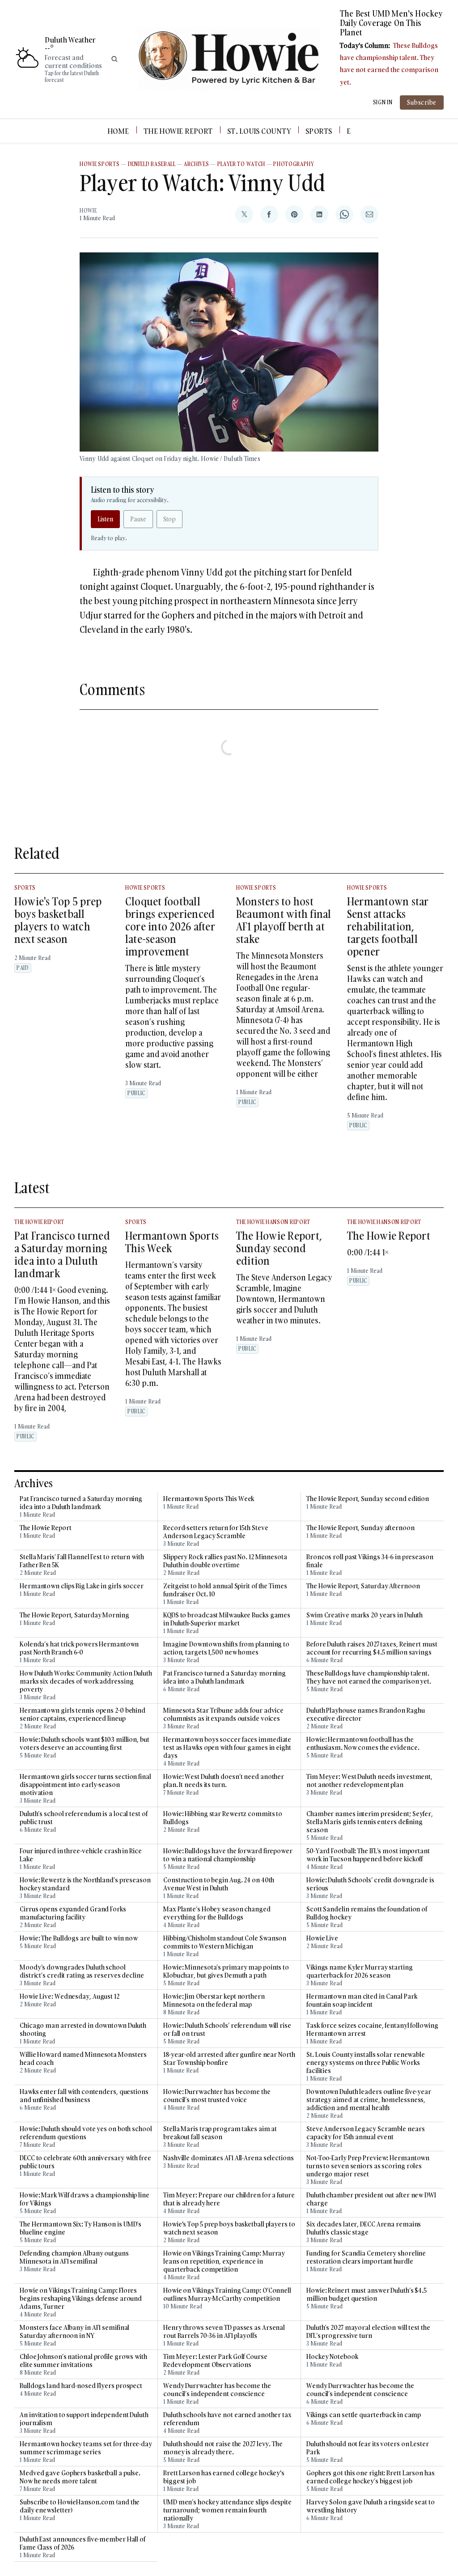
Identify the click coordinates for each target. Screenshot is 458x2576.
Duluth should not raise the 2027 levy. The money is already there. (223, 2448)
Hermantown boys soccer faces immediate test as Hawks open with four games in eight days (227, 1748)
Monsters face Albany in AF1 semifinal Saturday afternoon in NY (74, 2332)
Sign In (383, 102)
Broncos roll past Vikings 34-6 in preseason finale (370, 1561)
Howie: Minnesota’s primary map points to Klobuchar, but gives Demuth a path (226, 1971)
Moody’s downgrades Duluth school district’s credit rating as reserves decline (82, 1971)
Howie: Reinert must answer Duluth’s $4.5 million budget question (367, 2295)
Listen (105, 519)
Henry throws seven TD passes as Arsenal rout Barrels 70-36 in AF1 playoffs (224, 2332)
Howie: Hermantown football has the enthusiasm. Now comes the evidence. (363, 1744)
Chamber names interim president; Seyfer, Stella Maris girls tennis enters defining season (370, 1822)
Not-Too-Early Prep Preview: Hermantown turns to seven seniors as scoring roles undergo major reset (368, 2166)
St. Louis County (259, 131)
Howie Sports (100, 164)
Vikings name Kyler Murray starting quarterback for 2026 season (360, 1971)
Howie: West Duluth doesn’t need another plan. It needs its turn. (224, 1781)
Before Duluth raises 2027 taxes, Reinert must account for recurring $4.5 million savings (372, 1648)
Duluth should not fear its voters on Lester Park (368, 2448)
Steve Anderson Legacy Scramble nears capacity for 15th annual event (365, 2133)
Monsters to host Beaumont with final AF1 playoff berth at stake (284, 920)
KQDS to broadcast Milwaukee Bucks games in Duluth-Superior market (227, 1619)
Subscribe (422, 102)
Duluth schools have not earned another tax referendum (227, 2419)
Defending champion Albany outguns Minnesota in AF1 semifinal (74, 2257)
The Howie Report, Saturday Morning (74, 1615)
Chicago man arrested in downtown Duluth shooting (83, 2030)
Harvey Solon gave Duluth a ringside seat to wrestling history (371, 2506)
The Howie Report (178, 131)
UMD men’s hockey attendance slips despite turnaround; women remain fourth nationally (227, 2510)
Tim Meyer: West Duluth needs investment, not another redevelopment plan (369, 1781)
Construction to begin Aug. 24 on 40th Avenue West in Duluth (219, 1884)
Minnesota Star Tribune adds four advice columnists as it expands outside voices (223, 1714)
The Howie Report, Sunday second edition (279, 1248)
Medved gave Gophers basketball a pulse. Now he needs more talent (80, 2477)
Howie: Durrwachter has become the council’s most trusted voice (217, 2096)
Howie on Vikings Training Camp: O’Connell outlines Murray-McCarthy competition (227, 2295)
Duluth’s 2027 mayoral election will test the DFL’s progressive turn (368, 2332)
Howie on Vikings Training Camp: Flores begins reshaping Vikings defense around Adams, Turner (81, 2299)
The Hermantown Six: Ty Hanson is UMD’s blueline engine (81, 2228)
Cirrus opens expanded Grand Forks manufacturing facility (73, 1913)
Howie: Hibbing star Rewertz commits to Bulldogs (223, 1818)
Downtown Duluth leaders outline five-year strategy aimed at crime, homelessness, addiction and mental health (369, 2100)
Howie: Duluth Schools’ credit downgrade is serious (370, 1884)
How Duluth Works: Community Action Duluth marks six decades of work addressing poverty (86, 1681)
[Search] (114, 59)
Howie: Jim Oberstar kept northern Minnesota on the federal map (214, 2000)
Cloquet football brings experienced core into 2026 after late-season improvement (170, 926)
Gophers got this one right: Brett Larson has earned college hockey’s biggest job (371, 2477)
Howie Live (322, 1938)
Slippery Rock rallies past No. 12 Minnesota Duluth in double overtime (225, 1561)
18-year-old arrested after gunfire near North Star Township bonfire (229, 2059)
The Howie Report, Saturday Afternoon (363, 1586)
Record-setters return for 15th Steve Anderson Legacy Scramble (216, 1532)
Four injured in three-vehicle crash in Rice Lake (81, 1855)
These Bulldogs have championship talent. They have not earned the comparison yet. (369, 1677)
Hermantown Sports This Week (172, 1242)
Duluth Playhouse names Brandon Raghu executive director (365, 1714)
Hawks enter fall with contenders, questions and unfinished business (84, 2096)
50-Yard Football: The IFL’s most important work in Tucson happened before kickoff (368, 1855)
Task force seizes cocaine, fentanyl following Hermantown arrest (372, 2030)
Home (118, 131)
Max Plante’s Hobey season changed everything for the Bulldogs (217, 1913)
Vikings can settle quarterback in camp (364, 2415)
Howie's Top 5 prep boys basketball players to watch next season (58, 920)
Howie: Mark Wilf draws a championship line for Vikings (85, 2199)
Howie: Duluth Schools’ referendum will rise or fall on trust (227, 2030)
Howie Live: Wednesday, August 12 (70, 1996)
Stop (170, 519)
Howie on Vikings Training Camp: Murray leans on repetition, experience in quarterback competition (224, 2261)
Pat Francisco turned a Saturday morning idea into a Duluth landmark (62, 1254)
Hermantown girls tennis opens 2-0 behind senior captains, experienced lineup (83, 1714)
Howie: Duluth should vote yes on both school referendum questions (86, 2133)
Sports (319, 131)
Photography (294, 164)
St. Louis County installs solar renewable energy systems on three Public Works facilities (366, 2063)
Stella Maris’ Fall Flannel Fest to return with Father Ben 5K (82, 1561)
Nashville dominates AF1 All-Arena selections (229, 2158)
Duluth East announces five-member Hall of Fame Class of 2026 (83, 2543)
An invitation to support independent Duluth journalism (84, 2419)
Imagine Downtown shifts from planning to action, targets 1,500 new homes (226, 1648)
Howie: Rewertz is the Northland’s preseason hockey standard (85, 1884)
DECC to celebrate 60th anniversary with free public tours (85, 2162)
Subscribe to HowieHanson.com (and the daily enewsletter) (80, 2506)
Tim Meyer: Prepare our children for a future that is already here (229, 2199)
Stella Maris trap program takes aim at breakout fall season (220, 2133)
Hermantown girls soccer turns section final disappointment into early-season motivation (85, 1785)
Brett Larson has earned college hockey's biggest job (224, 2477)
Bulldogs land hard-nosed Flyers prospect (81, 2386)
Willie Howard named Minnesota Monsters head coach (83, 2059)
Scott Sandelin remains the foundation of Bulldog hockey (367, 1913)
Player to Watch (242, 164)
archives (197, 164)
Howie (88, 211)
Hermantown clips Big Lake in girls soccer (82, 1586)
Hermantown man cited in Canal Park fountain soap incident (362, 2000)
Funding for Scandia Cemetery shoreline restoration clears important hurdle (366, 2257)
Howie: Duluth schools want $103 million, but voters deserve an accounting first (85, 1744)
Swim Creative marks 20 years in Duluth (365, 1615)
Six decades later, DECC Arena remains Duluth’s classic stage (364, 2228)
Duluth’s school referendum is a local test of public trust (84, 1818)
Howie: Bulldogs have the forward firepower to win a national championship (228, 1855)
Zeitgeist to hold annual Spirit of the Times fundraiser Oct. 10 (225, 1590)
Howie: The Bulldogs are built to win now (79, 1938)
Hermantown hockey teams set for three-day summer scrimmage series (86, 2448)
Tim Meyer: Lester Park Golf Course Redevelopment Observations (215, 2361)
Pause (138, 519)
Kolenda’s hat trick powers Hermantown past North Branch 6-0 (79, 1648)
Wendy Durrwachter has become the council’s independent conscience (217, 2390)
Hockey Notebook (332, 2357)
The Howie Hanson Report (273, 1222)
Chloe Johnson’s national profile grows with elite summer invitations (83, 2361)
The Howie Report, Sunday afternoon (360, 1528)
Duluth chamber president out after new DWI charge (371, 2199)
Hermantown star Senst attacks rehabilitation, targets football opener (388, 926)
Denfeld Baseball (152, 164)
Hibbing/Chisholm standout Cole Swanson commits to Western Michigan (225, 1942)
